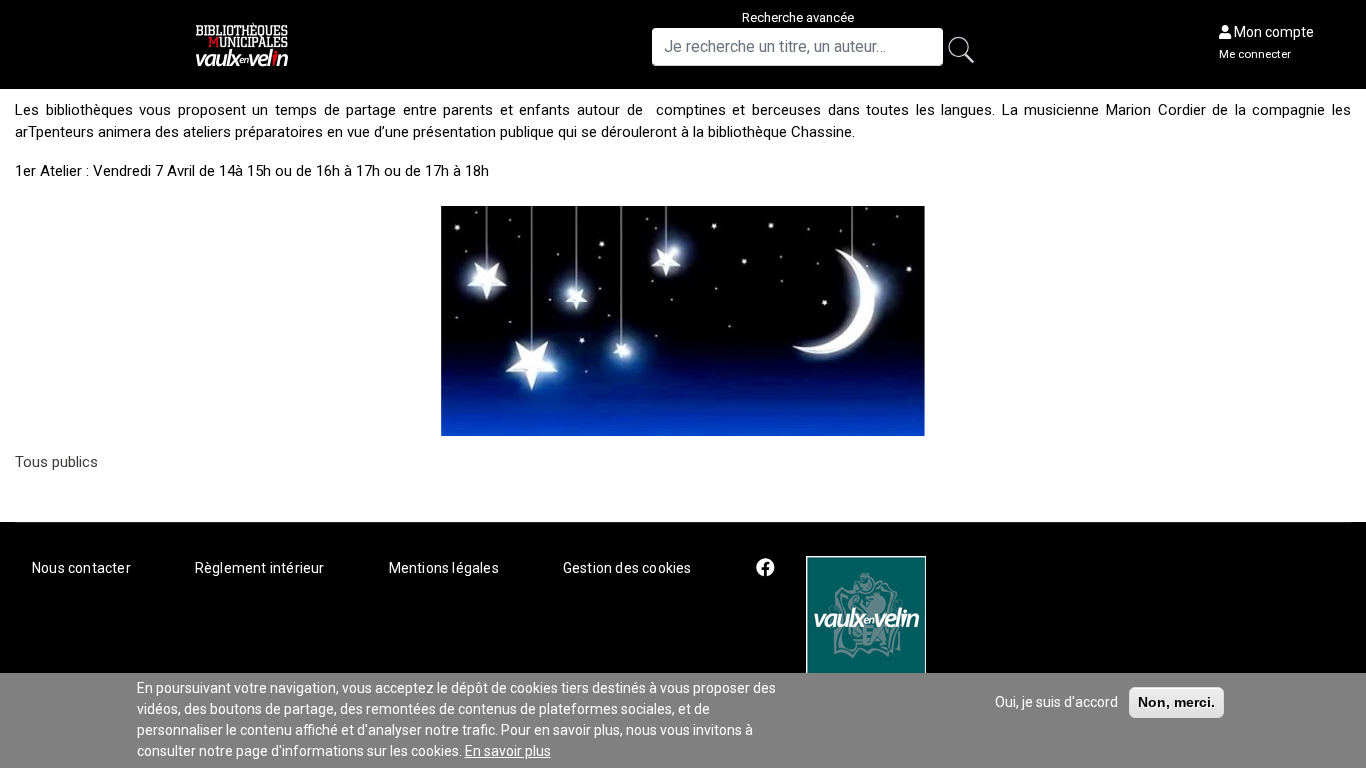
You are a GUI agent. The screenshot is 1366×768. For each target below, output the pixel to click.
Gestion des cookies (627, 568)
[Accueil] (244, 44)
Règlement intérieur (260, 568)
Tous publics (56, 462)
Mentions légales (444, 568)
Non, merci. (1176, 702)
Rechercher (968, 52)
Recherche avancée (798, 17)
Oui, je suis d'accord (1056, 702)
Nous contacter (81, 568)
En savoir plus (508, 751)
